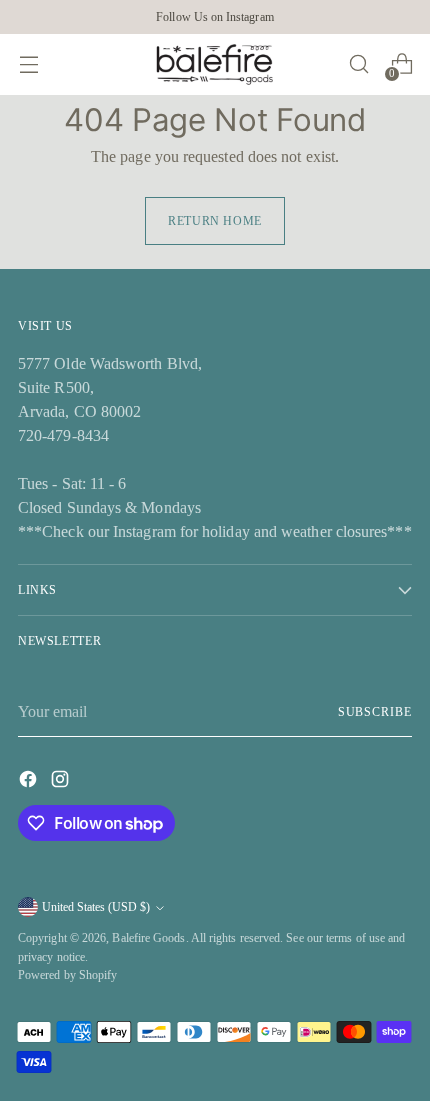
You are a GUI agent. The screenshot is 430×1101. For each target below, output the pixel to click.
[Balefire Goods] (215, 64)
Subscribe (375, 712)
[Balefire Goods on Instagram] (62, 782)
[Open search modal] (358, 64)
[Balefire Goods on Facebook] (30, 782)
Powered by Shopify (67, 975)
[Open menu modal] (28, 64)
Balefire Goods (148, 938)
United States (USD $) (96, 907)
